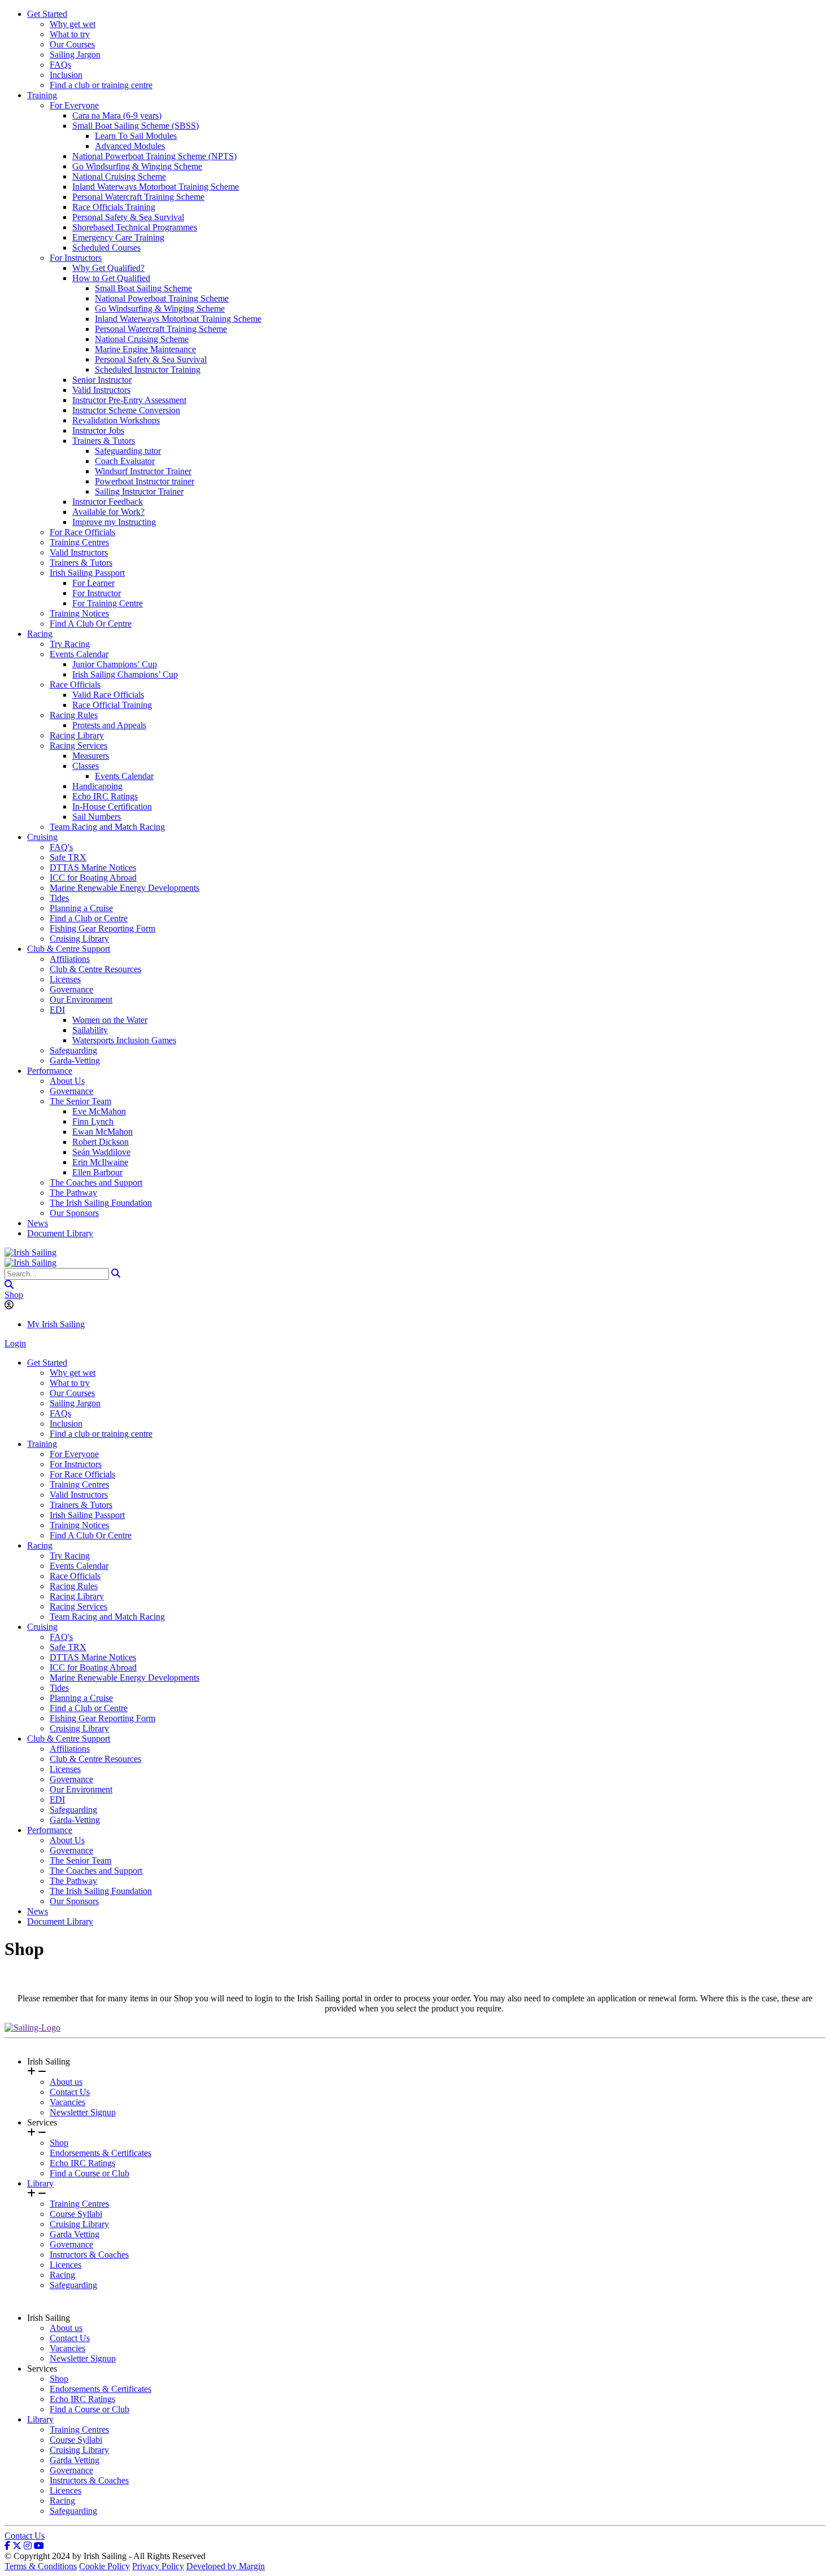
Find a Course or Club (89, 2173)
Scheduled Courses (106, 248)
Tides (59, 898)
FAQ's (61, 847)
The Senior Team (80, 1101)
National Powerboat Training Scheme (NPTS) (154, 156)
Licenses (65, 979)
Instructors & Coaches (89, 2254)
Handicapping (97, 786)
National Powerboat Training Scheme (162, 298)
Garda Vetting (75, 2234)
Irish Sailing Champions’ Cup (125, 674)
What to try (70, 34)
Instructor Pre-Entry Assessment (129, 400)
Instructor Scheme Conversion (126, 410)
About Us (67, 1081)
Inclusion (66, 75)
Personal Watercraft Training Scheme (138, 197)
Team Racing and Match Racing (107, 827)
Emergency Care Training (118, 237)
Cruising (42, 837)
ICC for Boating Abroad (93, 878)
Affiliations (70, 959)
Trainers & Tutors (104, 441)
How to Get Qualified (111, 278)
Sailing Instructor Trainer (139, 491)
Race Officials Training (114, 207)
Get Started (47, 14)
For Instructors (76, 258)
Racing (40, 634)
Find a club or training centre (101, 85)
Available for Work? (108, 512)
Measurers (91, 756)
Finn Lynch (93, 1121)
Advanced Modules (130, 146)
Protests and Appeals (109, 725)
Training (42, 95)
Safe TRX (68, 857)
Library (40, 2183)
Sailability (90, 1030)
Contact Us (70, 2092)
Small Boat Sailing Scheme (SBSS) (136, 126)
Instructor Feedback (108, 502)
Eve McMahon (99, 1111)
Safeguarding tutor (128, 451)
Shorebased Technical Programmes (135, 227)
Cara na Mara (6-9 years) (117, 115)
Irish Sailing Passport (87, 573)
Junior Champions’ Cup (115, 664)
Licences (65, 2265)
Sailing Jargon (75, 54)
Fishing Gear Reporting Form (102, 928)
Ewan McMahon (102, 1132)
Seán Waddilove (101, 1152)
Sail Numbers (97, 817)
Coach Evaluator (125, 461)
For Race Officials (82, 532)
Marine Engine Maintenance (145, 349)
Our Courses (72, 44)
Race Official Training (112, 705)
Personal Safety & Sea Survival (128, 217)
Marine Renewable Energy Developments (124, 888)
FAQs (60, 65)
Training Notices (79, 613)
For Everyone (74, 105)
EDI (57, 1010)
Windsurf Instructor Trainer (143, 471)
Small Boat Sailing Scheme (143, 288)
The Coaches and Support (96, 1182)
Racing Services (78, 745)
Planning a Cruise (81, 908)
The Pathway (73, 1193)
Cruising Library (79, 939)
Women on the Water (110, 1020)
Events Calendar (79, 654)
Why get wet (73, 24)
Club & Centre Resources (95, 969)
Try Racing (70, 644)
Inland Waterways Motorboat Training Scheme (156, 187)
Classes (86, 766)
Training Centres (79, 542)
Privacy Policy (158, 2566)
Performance (50, 1071)
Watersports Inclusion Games (124, 1040)
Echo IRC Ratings (105, 796)
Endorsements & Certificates (101, 2153)
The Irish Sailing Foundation (101, 1203)
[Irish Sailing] (30, 1252)
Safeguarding (73, 1050)
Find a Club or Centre (89, 918)
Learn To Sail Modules (136, 136)
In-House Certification (112, 806)
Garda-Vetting (75, 1060)
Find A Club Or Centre (91, 624)
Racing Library (77, 735)
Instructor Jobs (98, 430)
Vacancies (67, 2102)
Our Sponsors (74, 1213)
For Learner (93, 583)
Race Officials (75, 685)
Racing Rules (74, 715)
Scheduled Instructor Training (148, 369)
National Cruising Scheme (119, 176)
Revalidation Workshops (116, 420)
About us (66, 2082)
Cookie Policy (104, 2566)
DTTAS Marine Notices (93, 867)
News (38, 1223)
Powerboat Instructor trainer (145, 481)
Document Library (60, 1233)
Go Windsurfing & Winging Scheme (137, 166)
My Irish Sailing (56, 1324)
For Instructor (97, 593)
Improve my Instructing (114, 522)
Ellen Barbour (97, 1172)
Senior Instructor (102, 380)
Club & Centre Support (69, 949)
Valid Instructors (101, 390)
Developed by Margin (226, 2566)
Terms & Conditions (41, 2566)
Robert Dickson (101, 1142)
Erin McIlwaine (100, 1162)
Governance (71, 989)
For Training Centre (108, 603)
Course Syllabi (76, 2214)
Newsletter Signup (83, 2112)
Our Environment (81, 1000)
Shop (14, 1295)
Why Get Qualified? (108, 268)
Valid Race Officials (108, 695)
